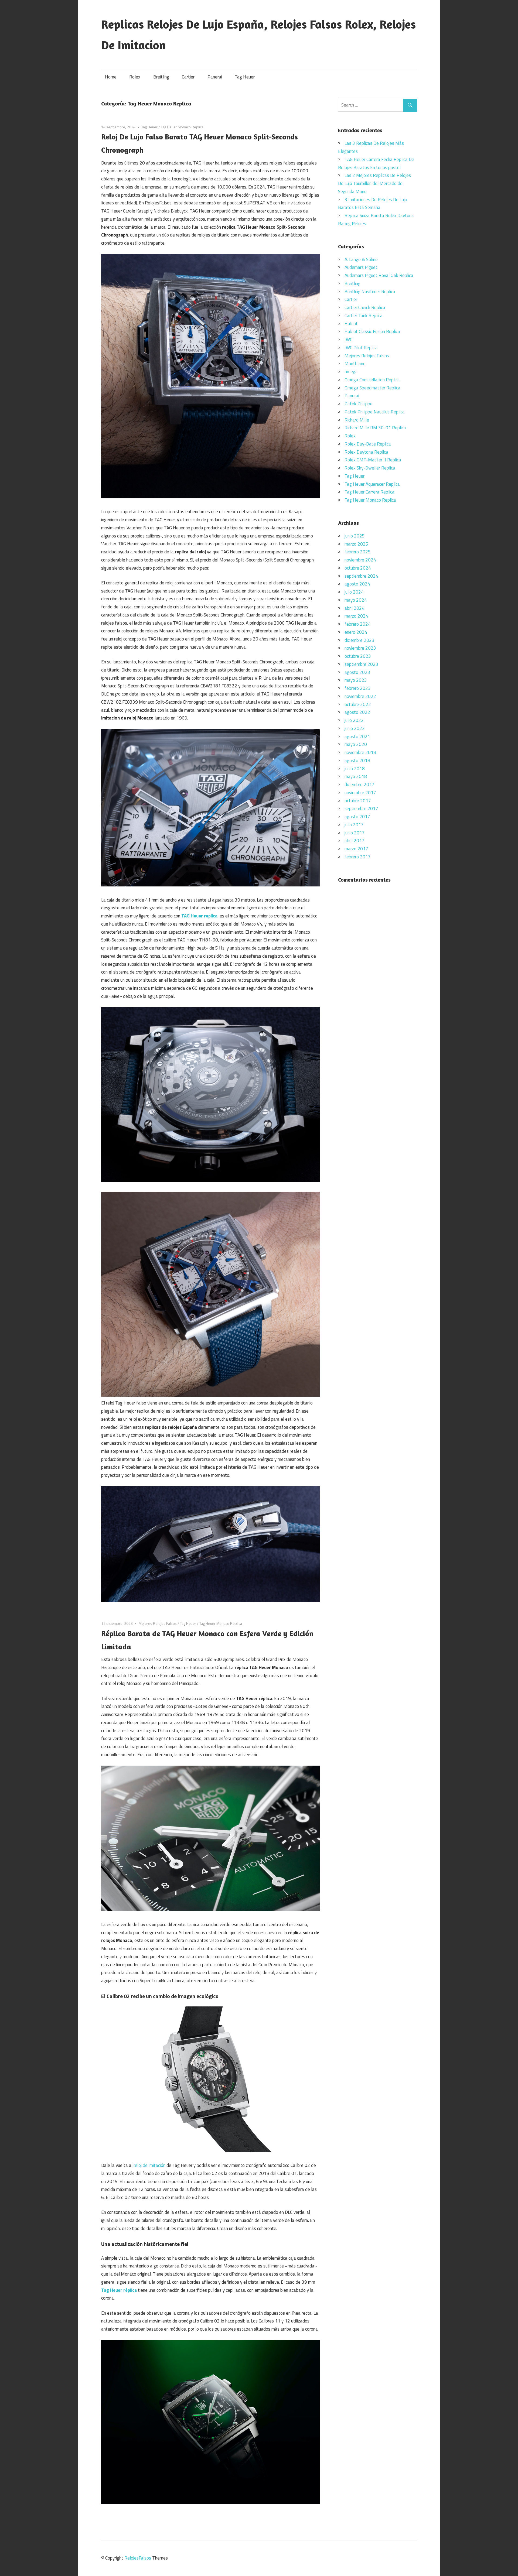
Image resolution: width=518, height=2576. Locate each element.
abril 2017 (355, 841)
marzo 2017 (356, 849)
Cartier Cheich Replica (365, 307)
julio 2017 (354, 825)
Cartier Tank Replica (364, 316)
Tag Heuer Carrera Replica (369, 492)
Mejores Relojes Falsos (158, 1623)
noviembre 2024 (360, 560)
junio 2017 (355, 833)
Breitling (161, 77)
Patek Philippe (359, 404)
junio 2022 (355, 728)
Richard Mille (357, 420)
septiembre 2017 (361, 809)
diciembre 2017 (359, 785)
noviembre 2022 (360, 696)
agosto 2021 (357, 737)
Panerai (215, 77)
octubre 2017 (358, 801)
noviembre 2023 (360, 648)
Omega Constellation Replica (372, 380)
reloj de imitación (149, 2165)
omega (351, 372)
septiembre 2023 (361, 664)
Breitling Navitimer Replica (370, 292)
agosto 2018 (357, 761)
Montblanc (355, 364)
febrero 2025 (358, 552)
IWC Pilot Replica (361, 348)
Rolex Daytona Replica (366, 452)
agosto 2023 (357, 672)
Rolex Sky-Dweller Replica (370, 468)
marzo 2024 (356, 616)
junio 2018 (355, 769)
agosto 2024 (357, 584)
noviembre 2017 (360, 793)
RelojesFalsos (138, 2558)
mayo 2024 (356, 600)
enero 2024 (356, 632)
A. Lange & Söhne (361, 259)
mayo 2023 (356, 680)
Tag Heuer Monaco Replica (182, 127)
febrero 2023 (358, 688)
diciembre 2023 (359, 640)
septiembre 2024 (361, 576)
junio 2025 (355, 536)
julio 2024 (354, 592)
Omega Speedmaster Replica (372, 388)
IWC (348, 340)
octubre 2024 (358, 568)
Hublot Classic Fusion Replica (372, 331)
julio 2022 (354, 720)
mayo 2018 (356, 776)
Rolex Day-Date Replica (368, 444)
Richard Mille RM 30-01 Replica (375, 428)
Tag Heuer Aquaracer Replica (372, 484)
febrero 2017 (358, 857)
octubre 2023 (358, 656)
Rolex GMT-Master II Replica (373, 460)
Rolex (135, 77)
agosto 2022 (357, 712)
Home (111, 77)
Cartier (188, 77)
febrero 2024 (358, 624)
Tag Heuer (245, 77)
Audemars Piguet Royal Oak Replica (379, 275)
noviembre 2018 (360, 752)
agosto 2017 (357, 817)
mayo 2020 (356, 744)
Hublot (351, 324)
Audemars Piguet (361, 267)
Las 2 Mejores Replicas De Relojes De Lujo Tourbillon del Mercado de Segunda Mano (374, 183)
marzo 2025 (356, 544)
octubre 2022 (358, 704)
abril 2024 (355, 608)
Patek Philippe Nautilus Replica (375, 412)
